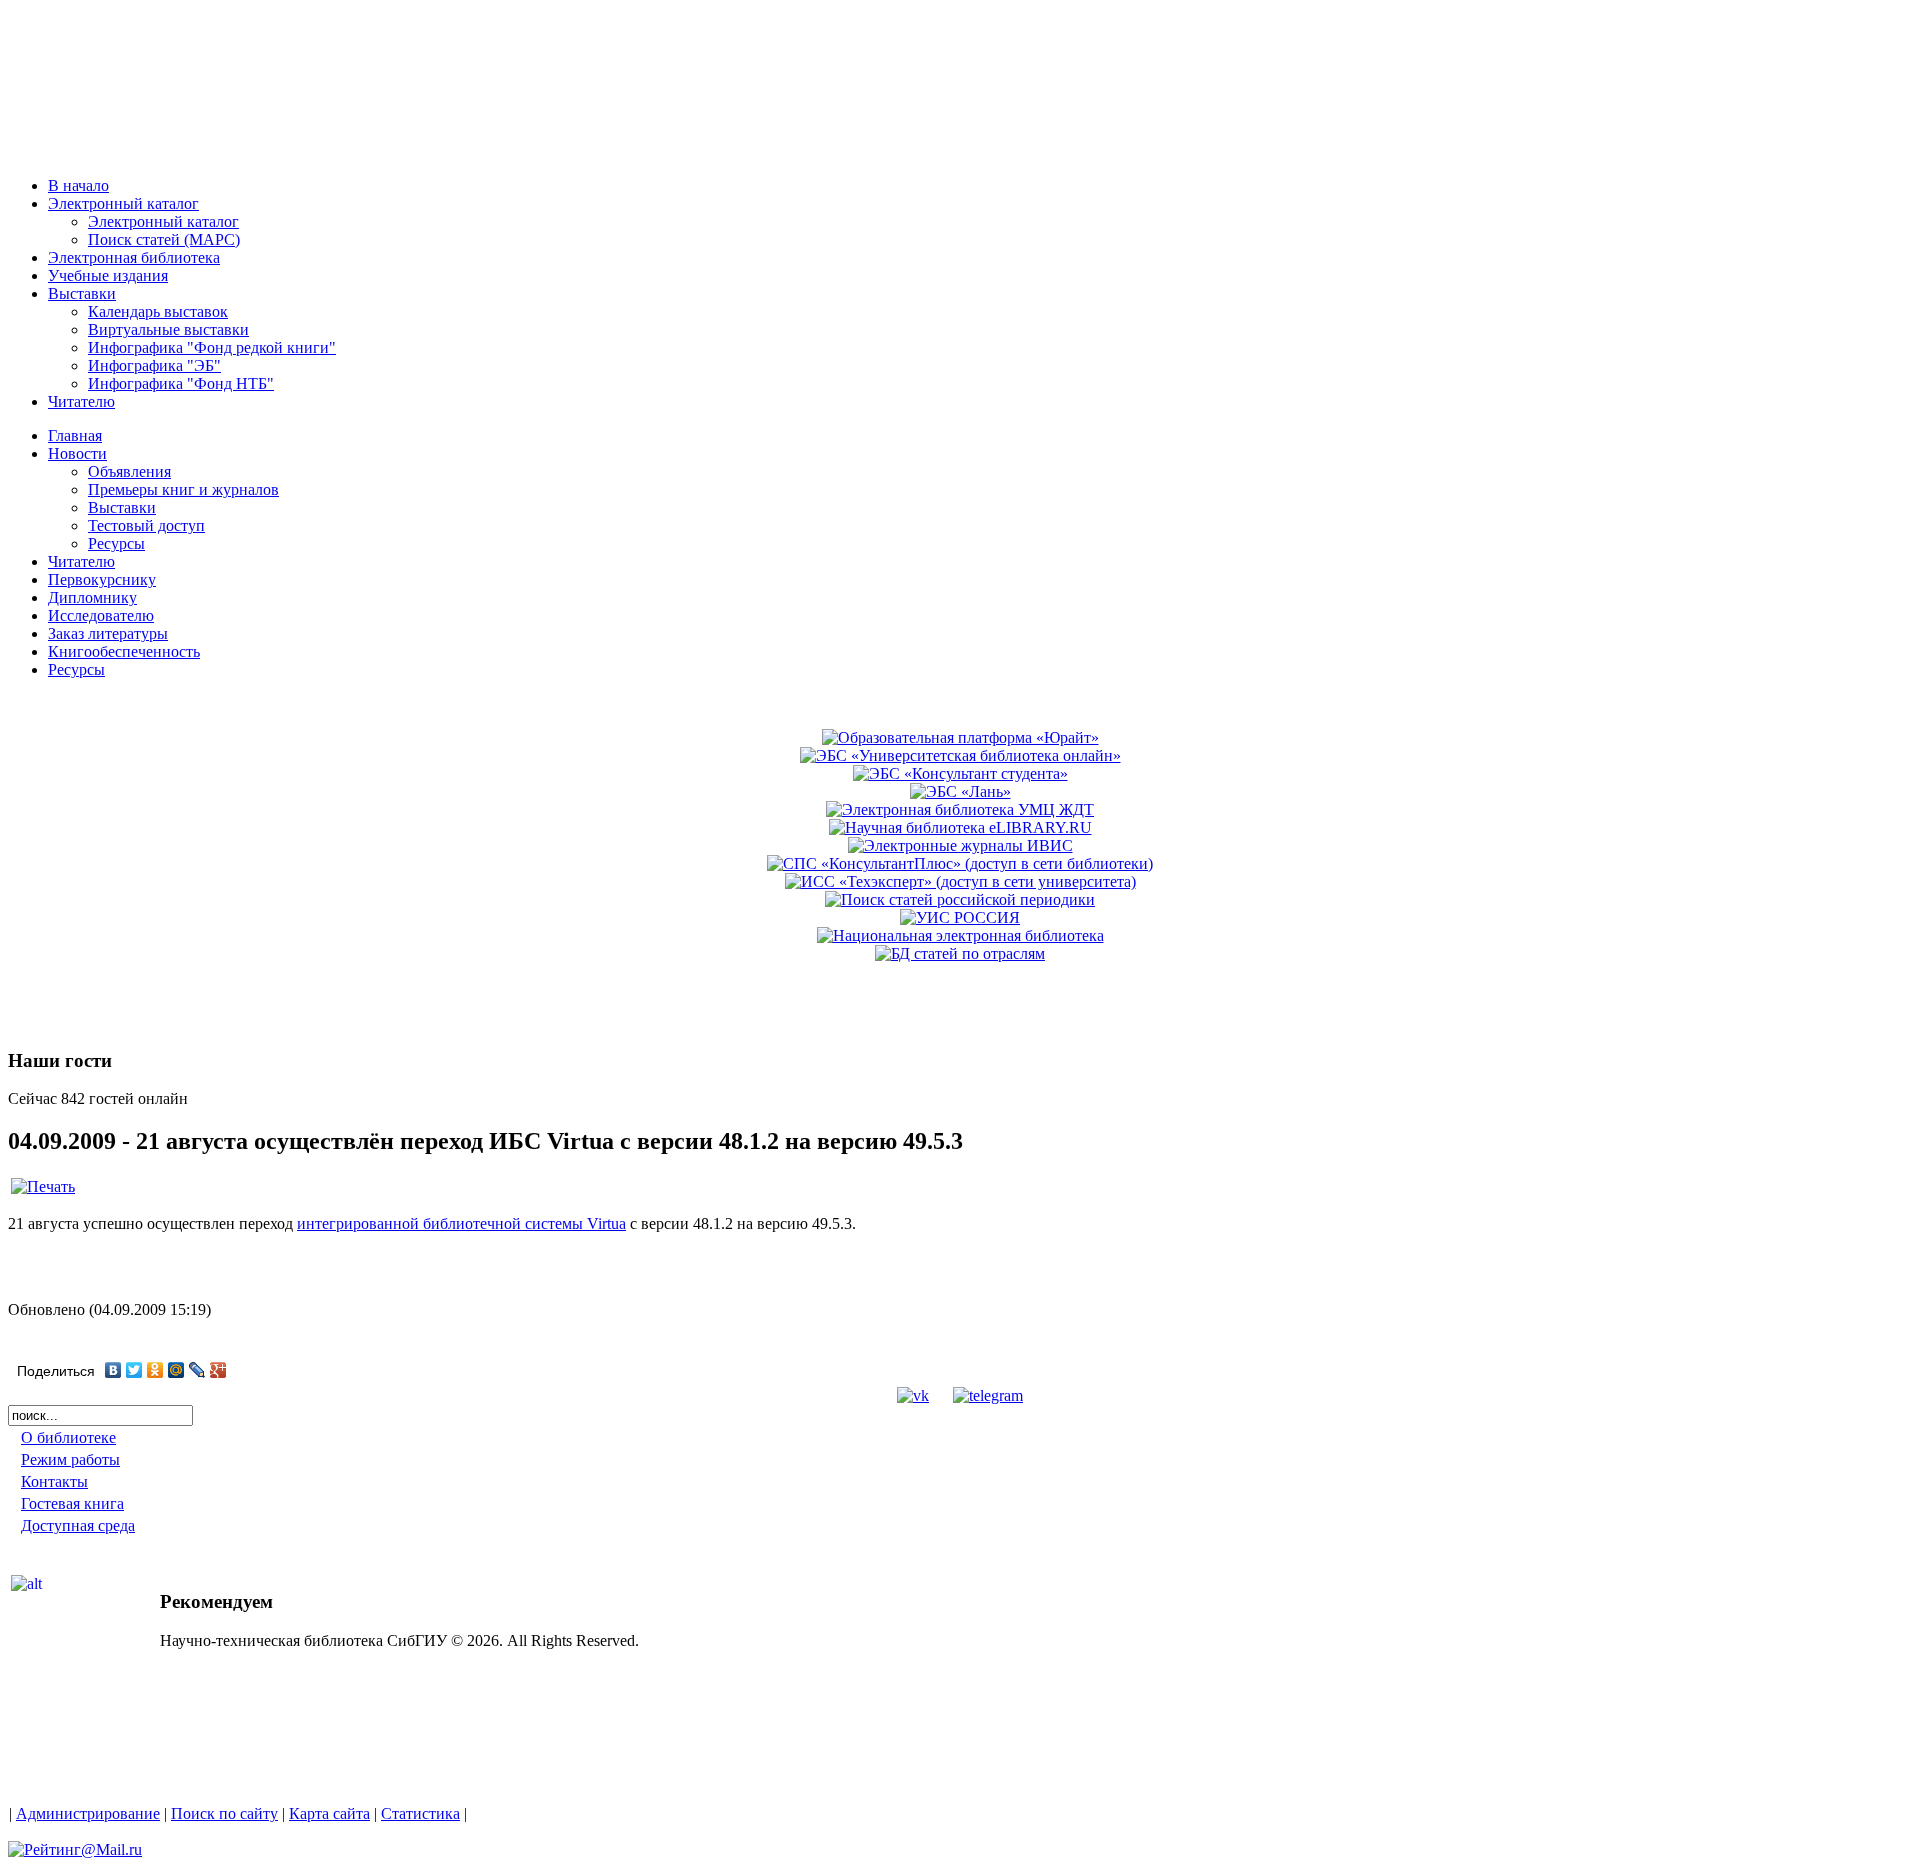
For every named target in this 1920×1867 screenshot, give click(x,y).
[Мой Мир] (176, 1370)
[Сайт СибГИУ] (99, 152)
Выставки (122, 507)
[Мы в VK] (913, 1395)
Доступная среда (78, 1525)
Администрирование (88, 1813)
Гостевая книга (72, 1503)
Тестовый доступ (146, 525)
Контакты (54, 1481)
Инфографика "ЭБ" (154, 365)
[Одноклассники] (155, 1370)
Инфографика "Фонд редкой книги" (212, 347)
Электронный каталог (163, 221)
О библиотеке (68, 1437)
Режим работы (70, 1459)
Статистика (420, 1813)
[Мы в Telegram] (988, 1395)
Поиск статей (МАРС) (164, 239)
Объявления (129, 471)
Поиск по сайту (224, 1813)
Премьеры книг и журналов (183, 489)
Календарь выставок (158, 311)
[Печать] (43, 1186)
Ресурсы (116, 543)
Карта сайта (329, 1813)
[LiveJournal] (197, 1370)
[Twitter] (134, 1370)
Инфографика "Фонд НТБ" (181, 383)
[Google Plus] (218, 1370)
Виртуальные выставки (168, 329)
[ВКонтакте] (113, 1370)
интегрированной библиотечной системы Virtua (461, 1223)
